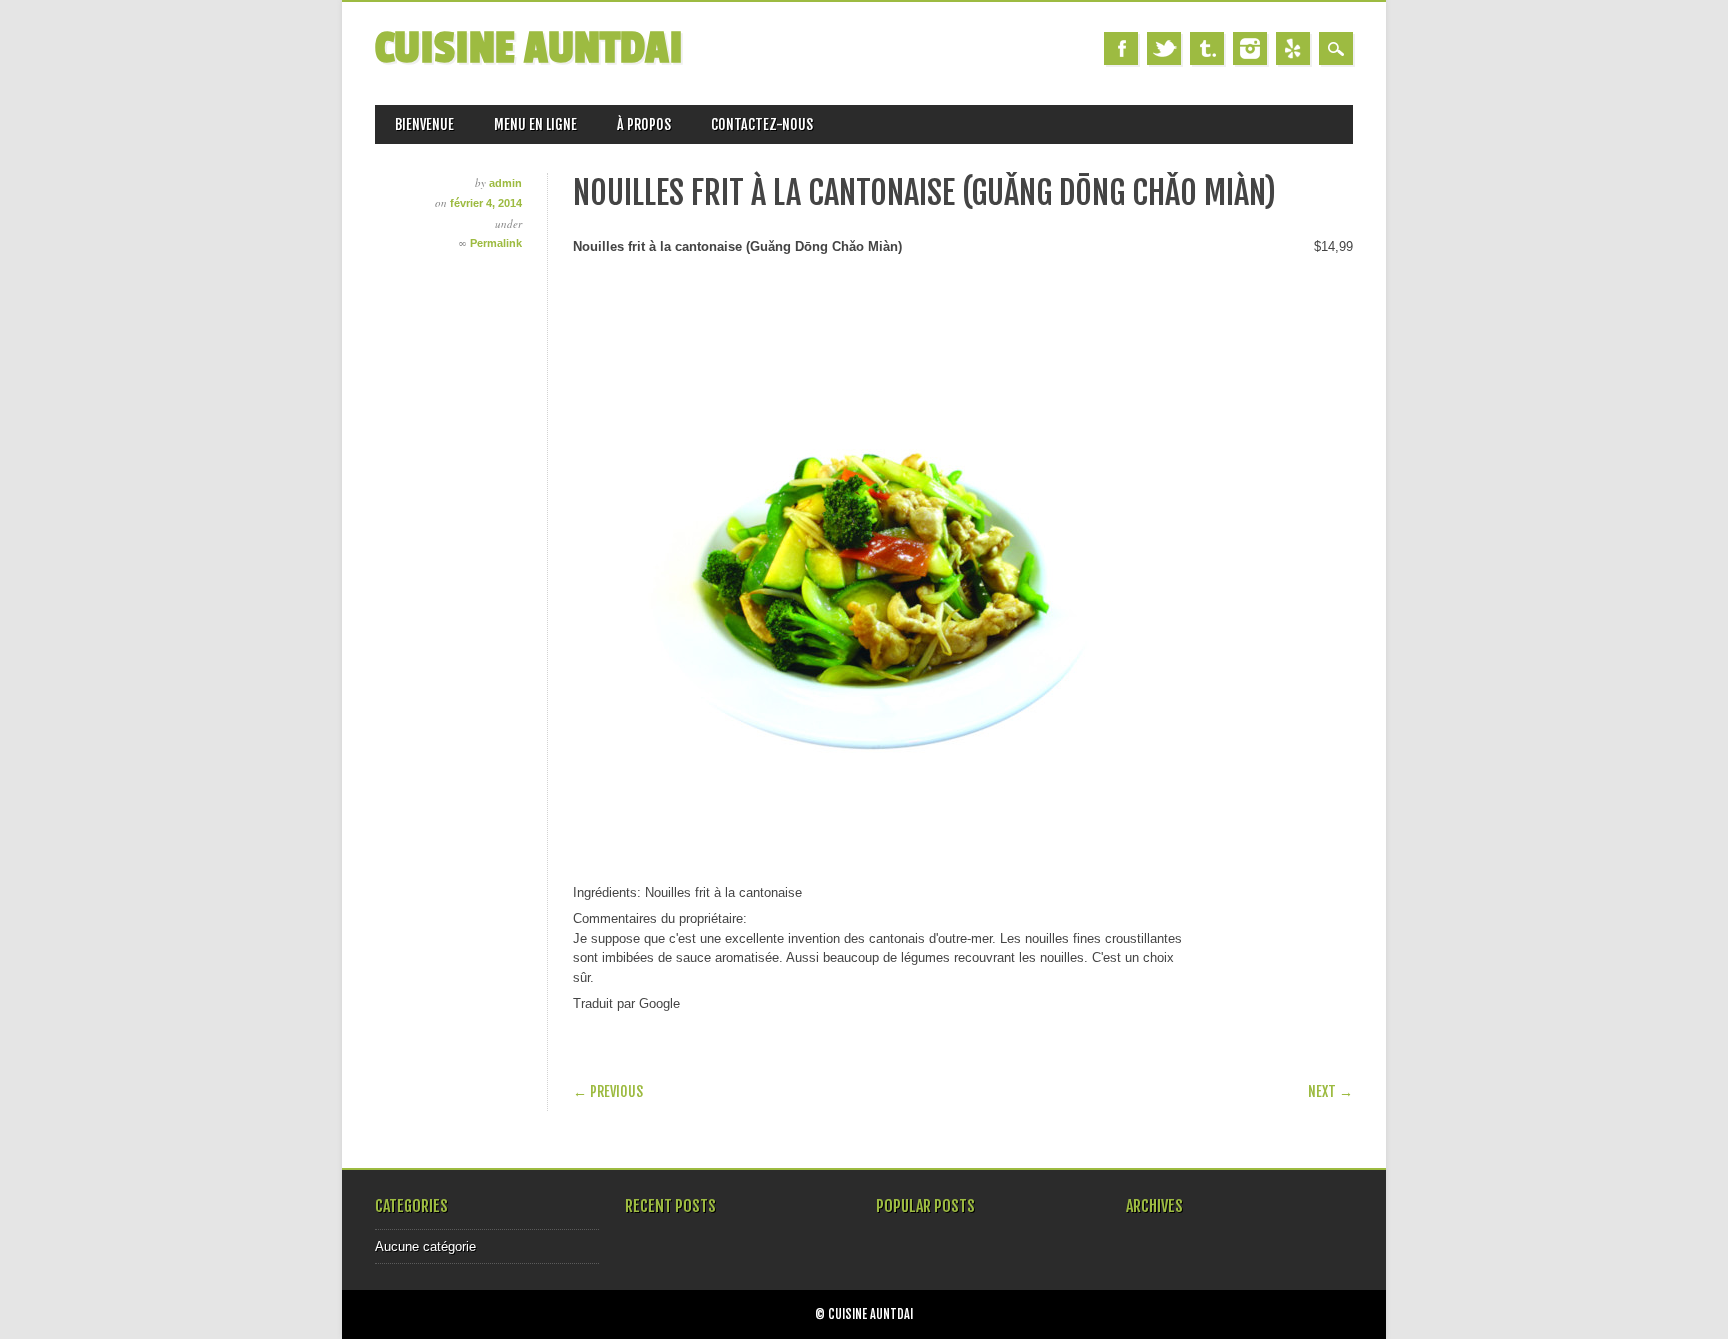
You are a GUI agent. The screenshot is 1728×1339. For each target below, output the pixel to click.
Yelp (1293, 48)
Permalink (496, 243)
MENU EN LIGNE (535, 124)
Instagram (1250, 48)
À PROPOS (644, 124)
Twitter (1164, 48)
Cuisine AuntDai (529, 48)
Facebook (1121, 48)
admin (505, 183)
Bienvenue (424, 124)
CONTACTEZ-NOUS (762, 124)
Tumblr (1207, 48)
